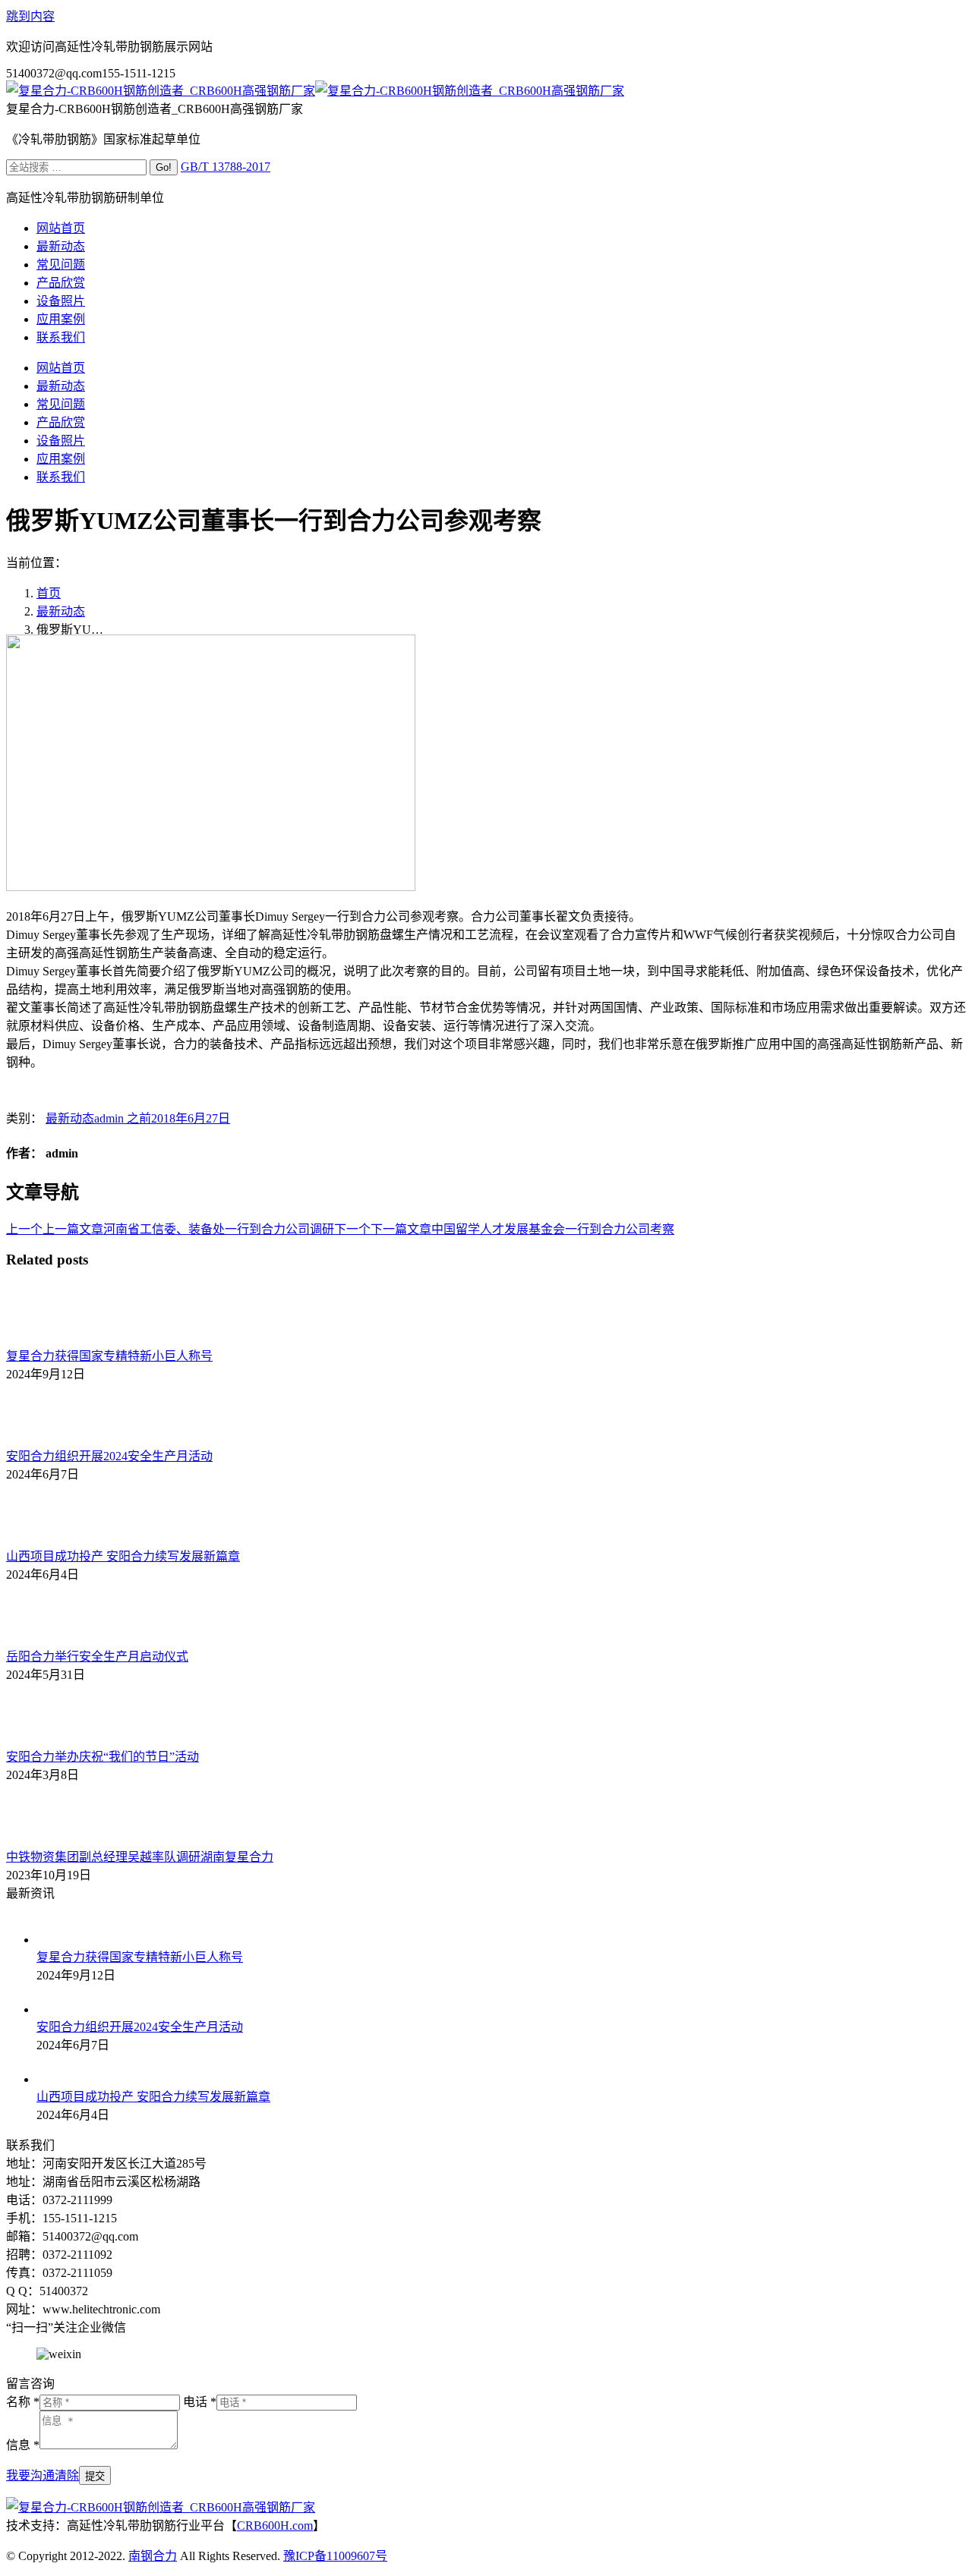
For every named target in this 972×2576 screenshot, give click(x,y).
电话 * (200, 2402)
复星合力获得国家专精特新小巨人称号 (109, 1356)
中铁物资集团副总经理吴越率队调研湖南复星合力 (140, 1857)
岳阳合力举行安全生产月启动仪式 (97, 1656)
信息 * (23, 2445)
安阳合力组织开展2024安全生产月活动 (109, 1456)
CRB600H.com (275, 2526)
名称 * (23, 2402)
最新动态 (61, 611)
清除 (67, 2475)
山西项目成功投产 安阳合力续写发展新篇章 (123, 1556)
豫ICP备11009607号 (335, 2556)
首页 (49, 593)
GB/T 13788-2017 (226, 167)
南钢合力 (153, 2556)
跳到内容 (30, 16)
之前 (123, 1118)
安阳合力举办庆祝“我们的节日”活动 (103, 1757)
